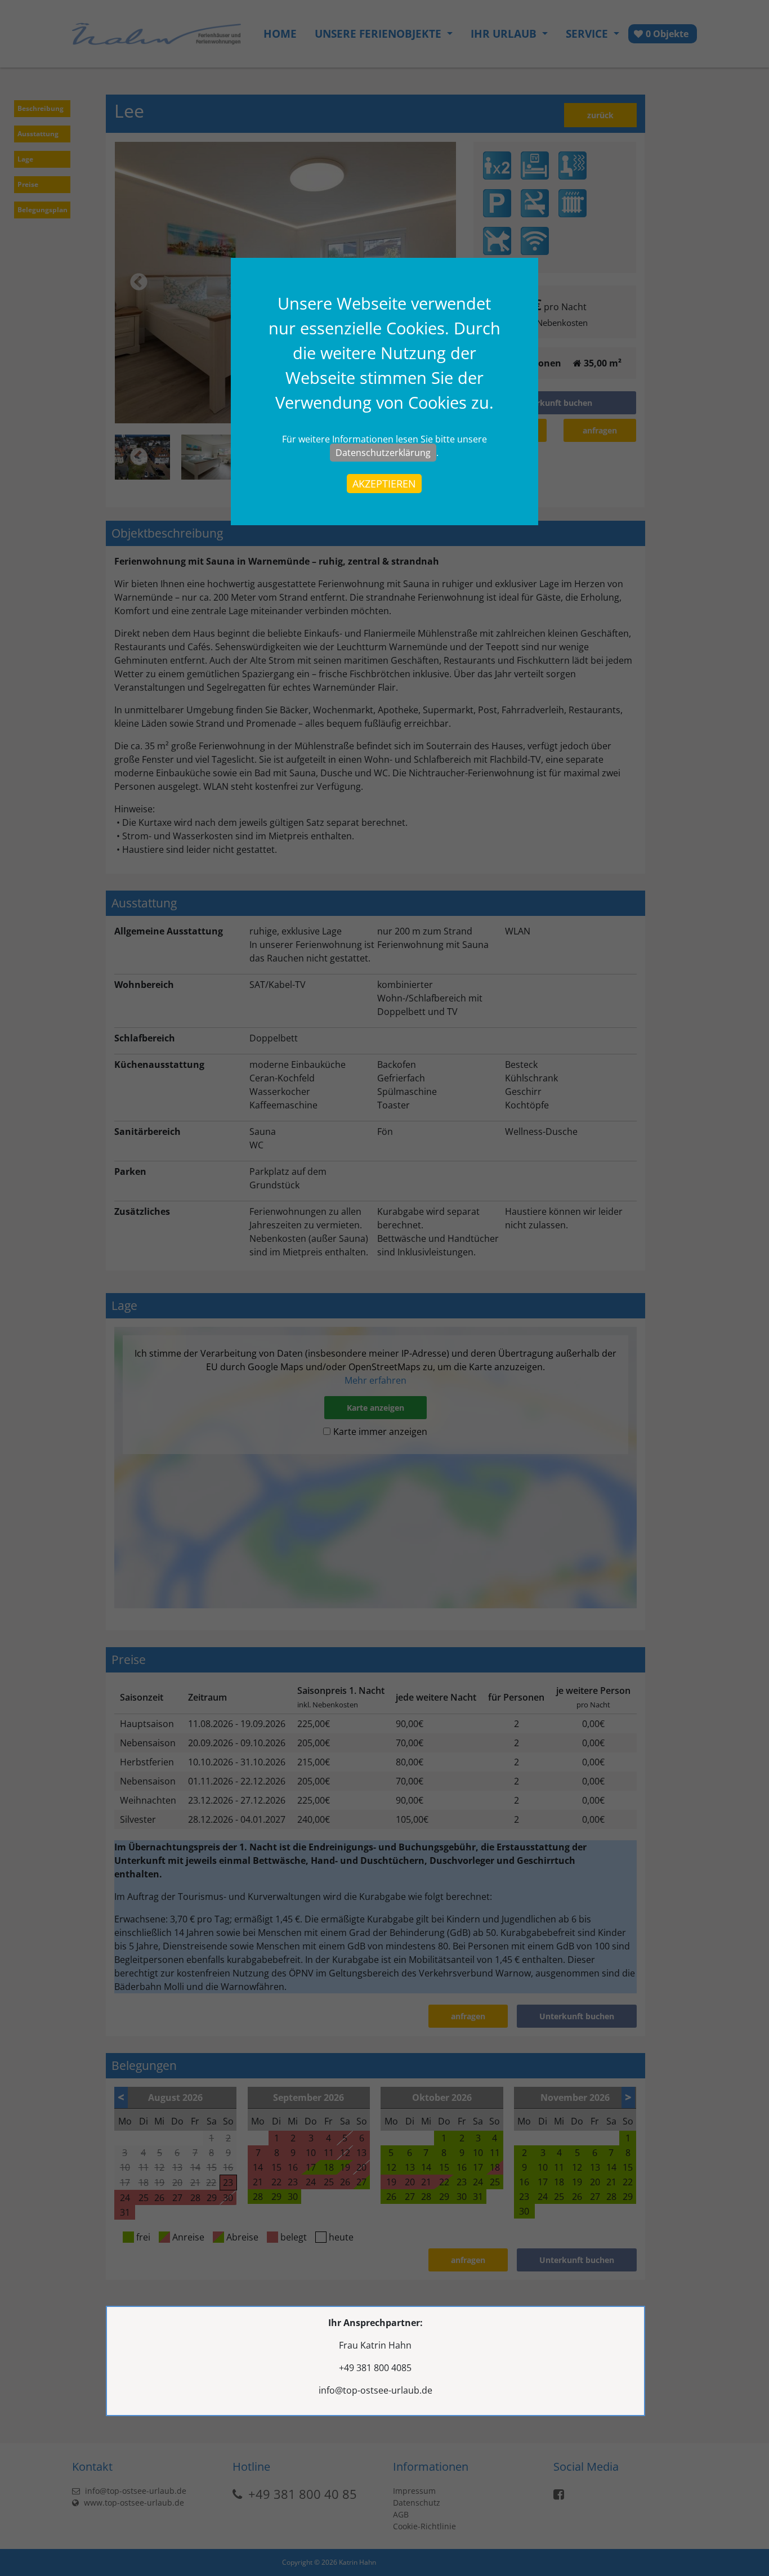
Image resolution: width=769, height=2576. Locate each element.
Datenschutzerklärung (383, 453)
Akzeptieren (384, 484)
